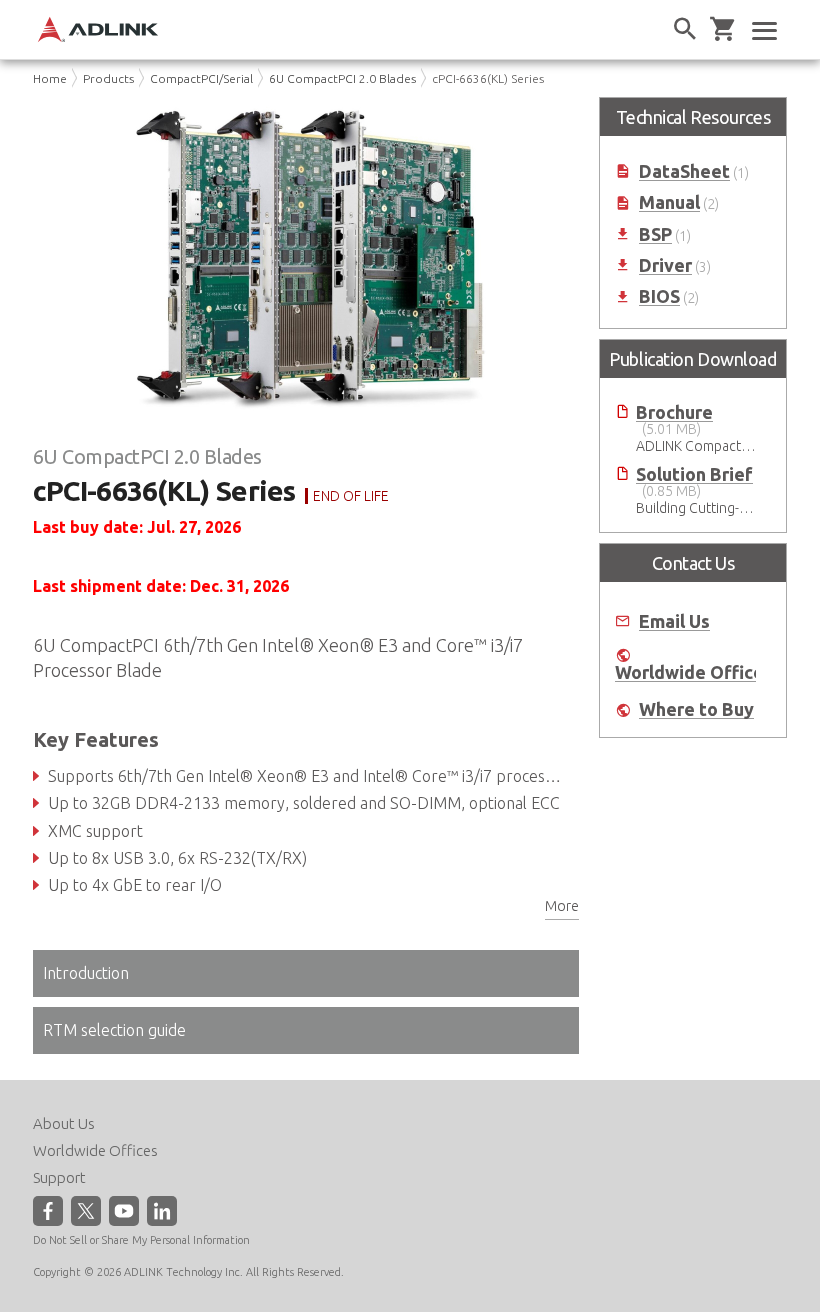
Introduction (86, 973)
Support (59, 1177)
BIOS (659, 296)
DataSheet (684, 171)
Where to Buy (696, 709)
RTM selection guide (114, 1030)
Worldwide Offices (694, 672)
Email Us (674, 621)
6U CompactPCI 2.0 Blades (342, 78)
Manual (669, 202)
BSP (655, 234)
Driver (665, 265)
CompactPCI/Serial (201, 78)
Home (50, 78)
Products (108, 78)
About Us (64, 1123)
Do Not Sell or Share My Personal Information (141, 1240)
